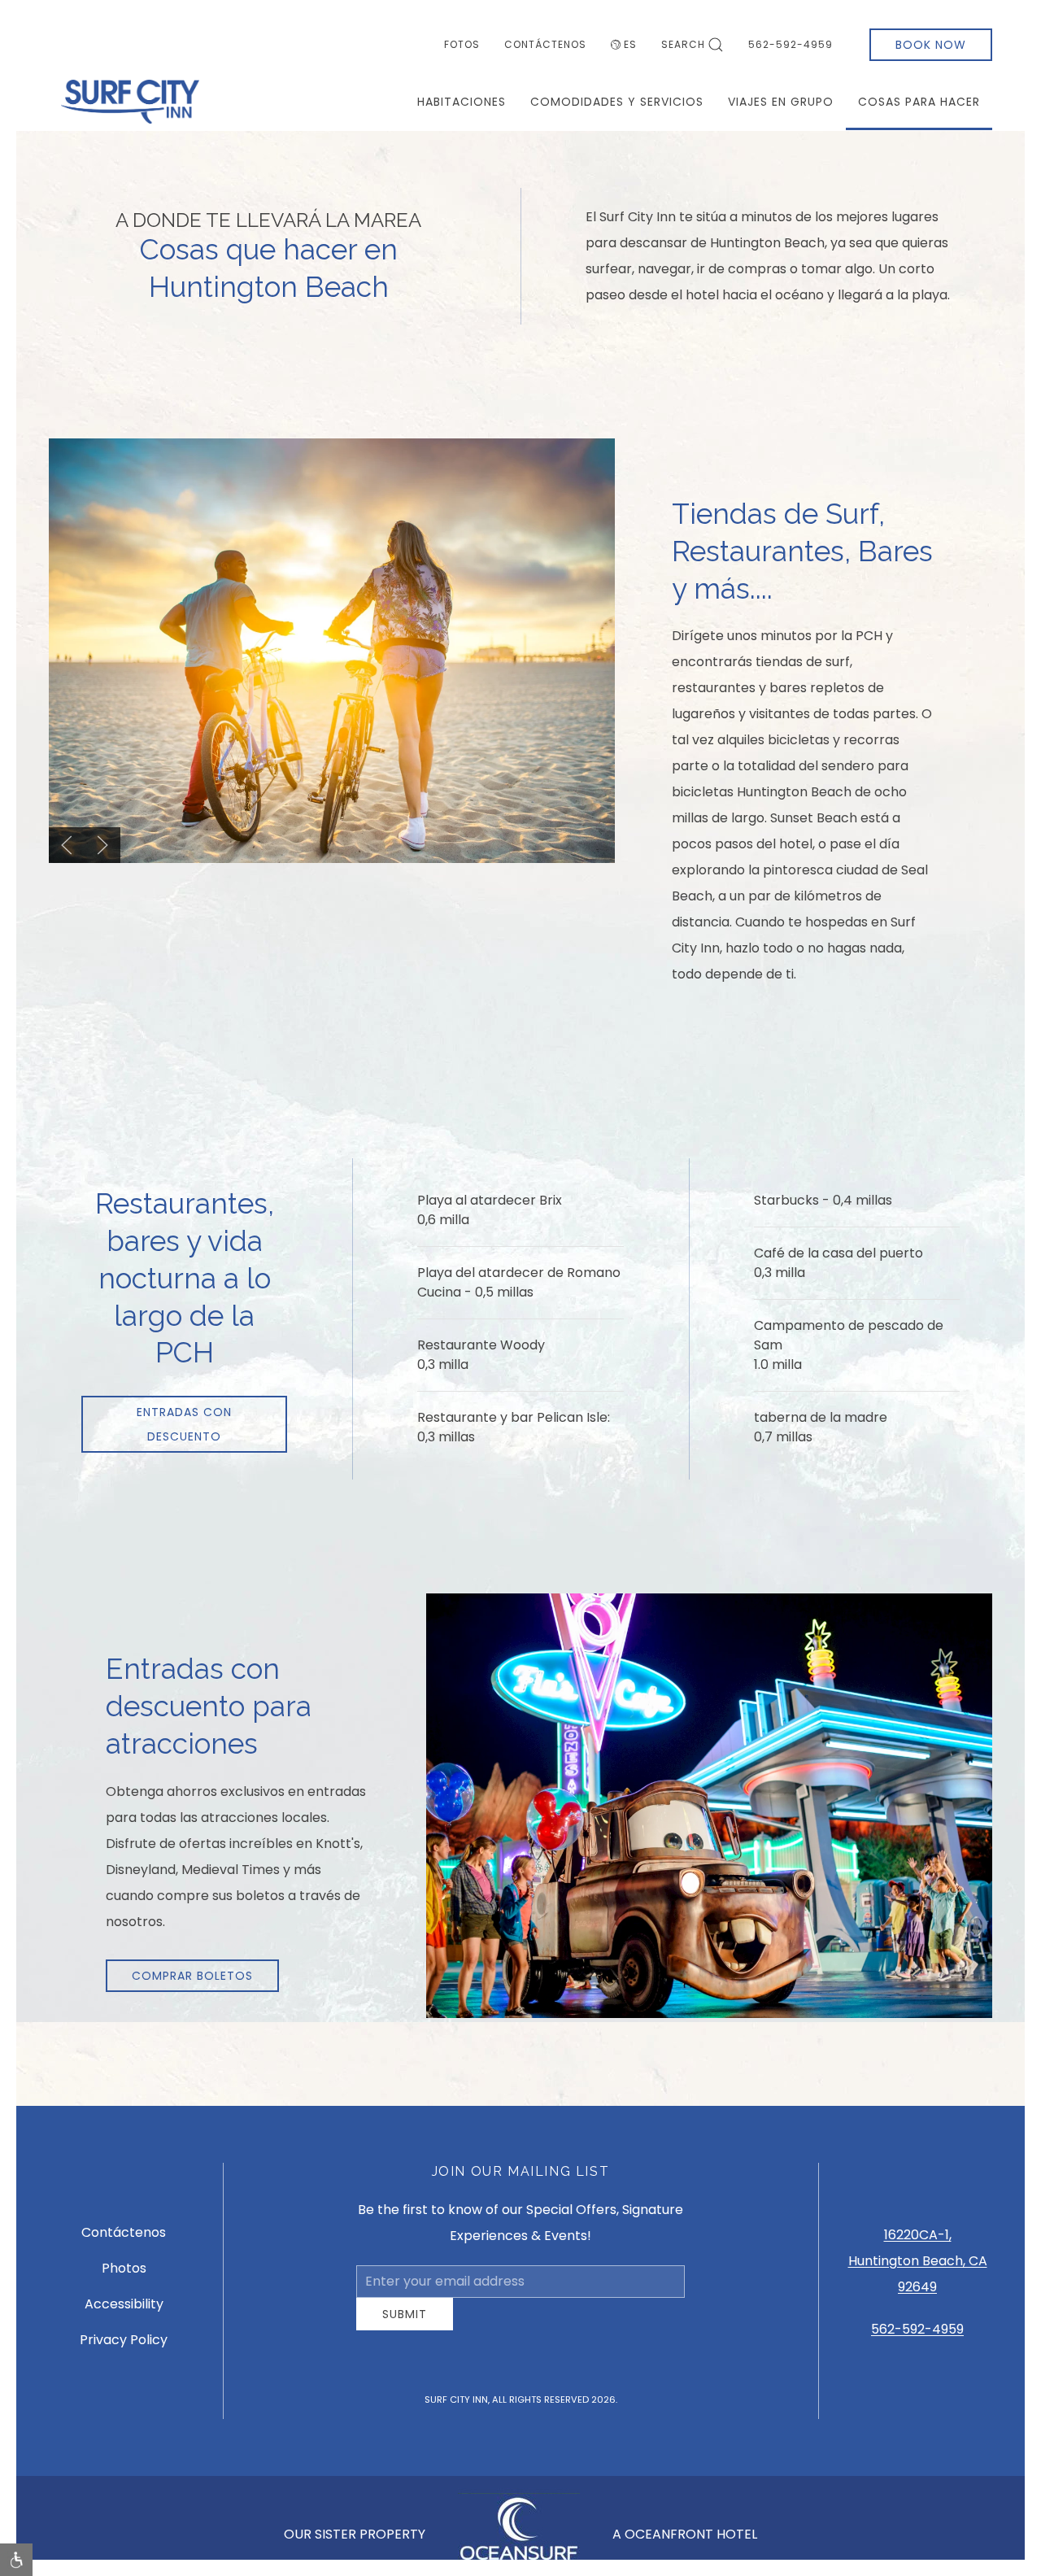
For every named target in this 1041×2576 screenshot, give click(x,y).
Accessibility (124, 2310)
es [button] (630, 44)
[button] (67, 845)
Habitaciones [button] (462, 102)
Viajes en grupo (781, 102)
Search (683, 44)
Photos (124, 2275)
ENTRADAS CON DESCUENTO (184, 1424)
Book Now (931, 45)
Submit (405, 2326)
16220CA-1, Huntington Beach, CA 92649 (918, 2267)
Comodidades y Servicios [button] (617, 102)
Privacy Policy (124, 2346)
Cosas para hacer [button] (919, 102)
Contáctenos (545, 44)
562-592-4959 (791, 44)
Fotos (462, 44)
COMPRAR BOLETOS (192, 1976)
